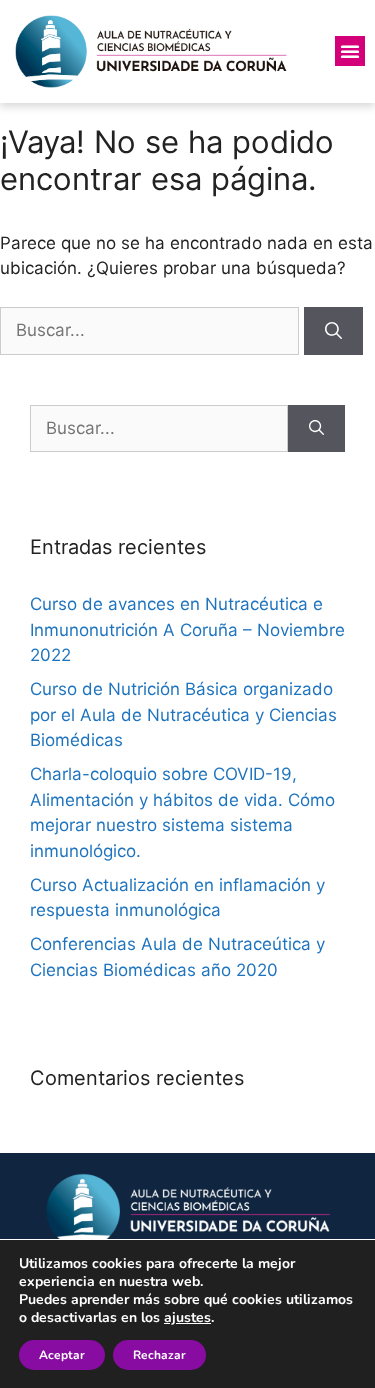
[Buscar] (333, 331)
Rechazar (159, 1355)
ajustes (187, 1318)
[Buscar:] (152, 330)
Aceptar (62, 1355)
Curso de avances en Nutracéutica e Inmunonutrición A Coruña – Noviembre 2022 (187, 629)
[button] (350, 51)
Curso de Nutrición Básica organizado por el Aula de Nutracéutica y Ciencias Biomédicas (183, 714)
